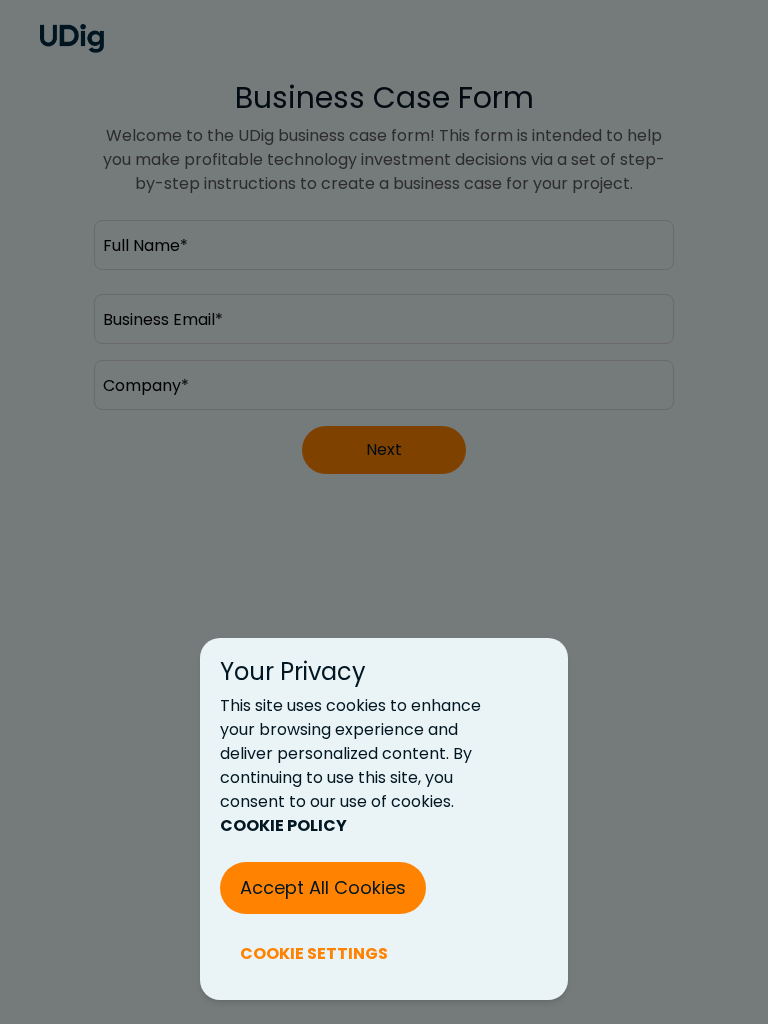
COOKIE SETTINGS (314, 953)
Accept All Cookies (323, 887)
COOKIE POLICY (283, 825)
